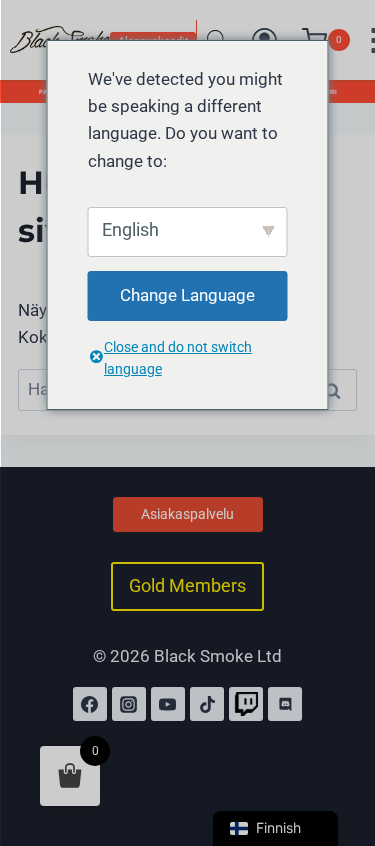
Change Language (187, 295)
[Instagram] (129, 704)
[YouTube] (168, 704)
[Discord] (285, 704)
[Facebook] (90, 704)
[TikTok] (207, 704)
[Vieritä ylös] (338, 744)
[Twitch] (246, 704)
